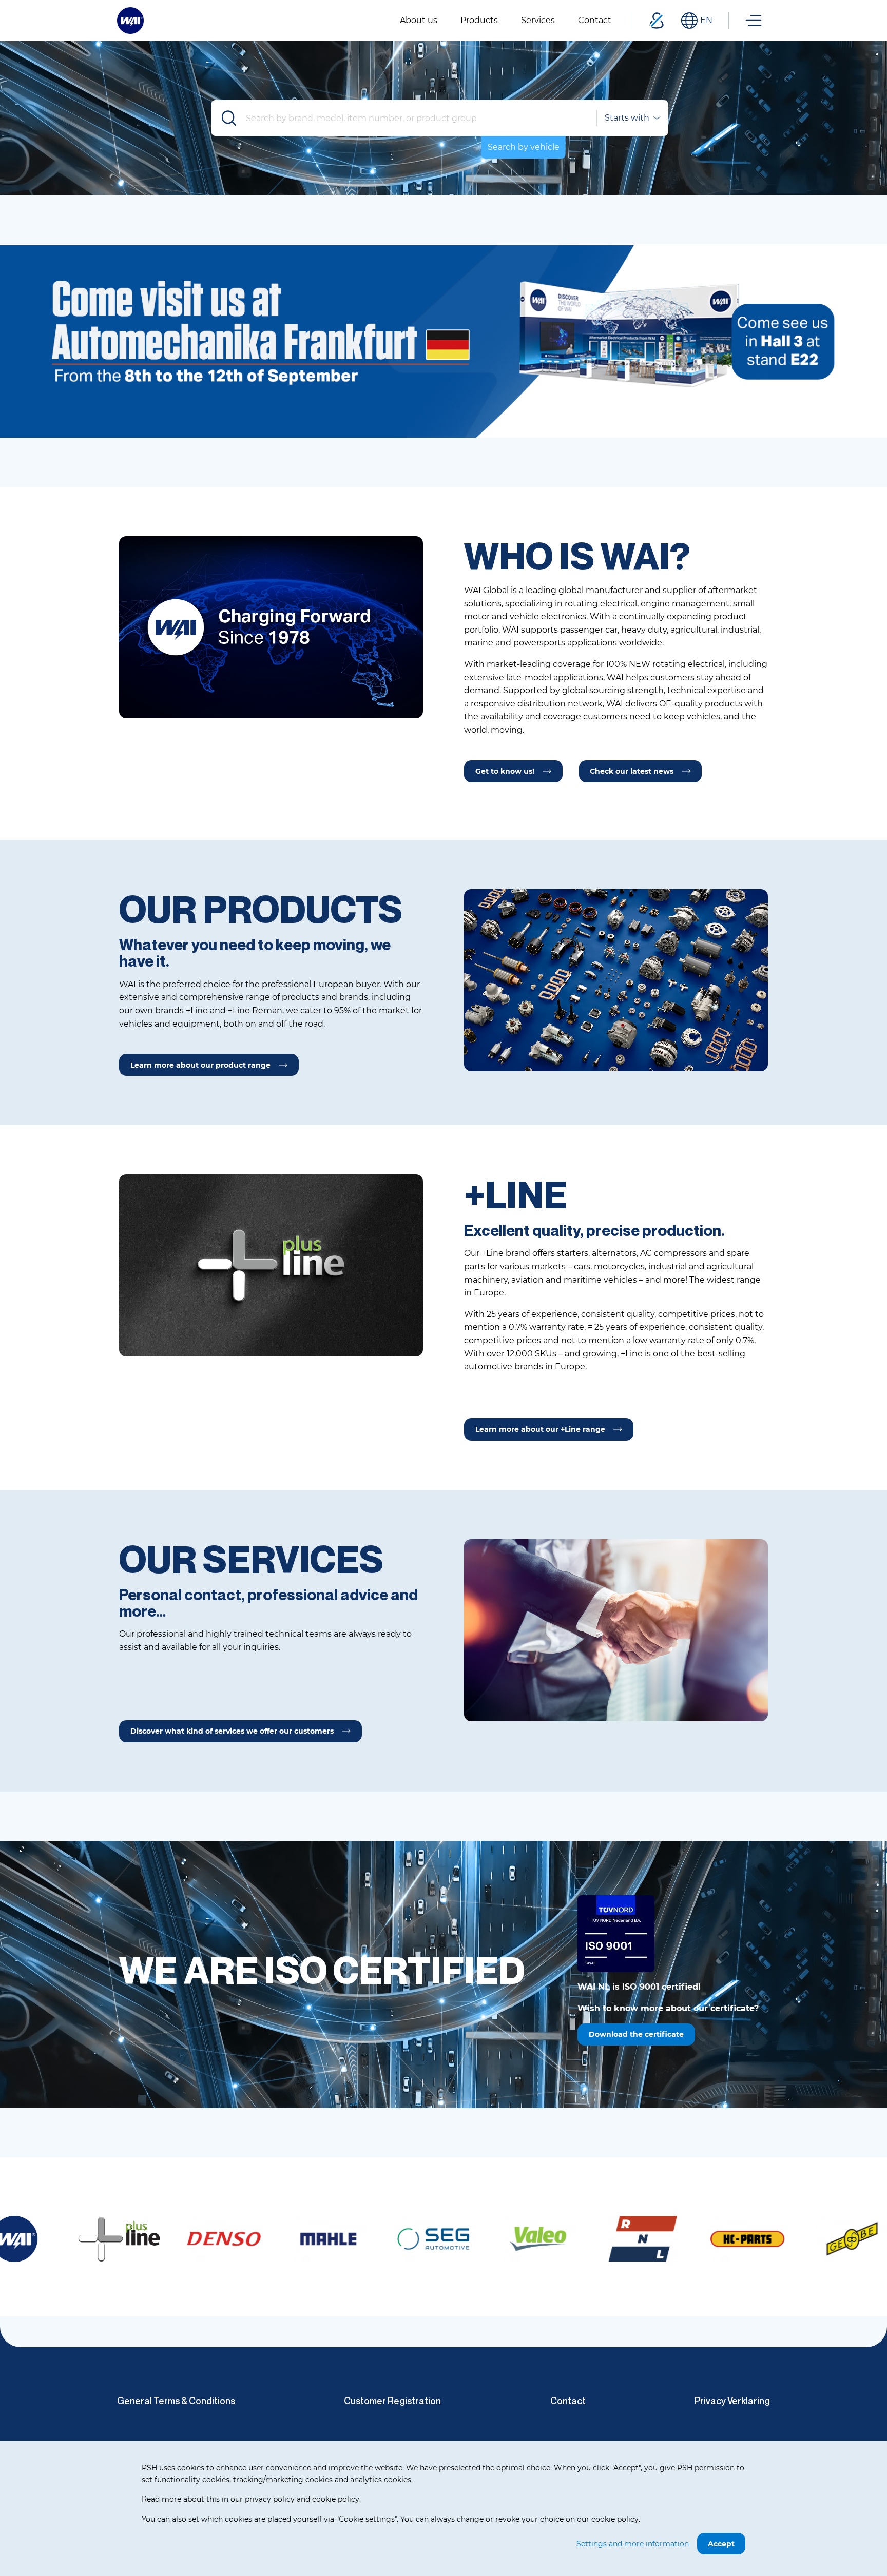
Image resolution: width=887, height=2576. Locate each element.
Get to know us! (505, 771)
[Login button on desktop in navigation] (657, 21)
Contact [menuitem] (595, 20)
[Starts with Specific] (632, 118)
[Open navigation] (754, 21)
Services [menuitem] (538, 20)
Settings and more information (633, 2544)
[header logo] (130, 20)
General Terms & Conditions (176, 2401)
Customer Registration (392, 2401)
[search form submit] (229, 118)
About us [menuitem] (419, 20)
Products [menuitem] (479, 20)
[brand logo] (78, 2239)
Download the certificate (636, 2034)
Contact (568, 2401)
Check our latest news (632, 771)
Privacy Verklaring (732, 2401)
